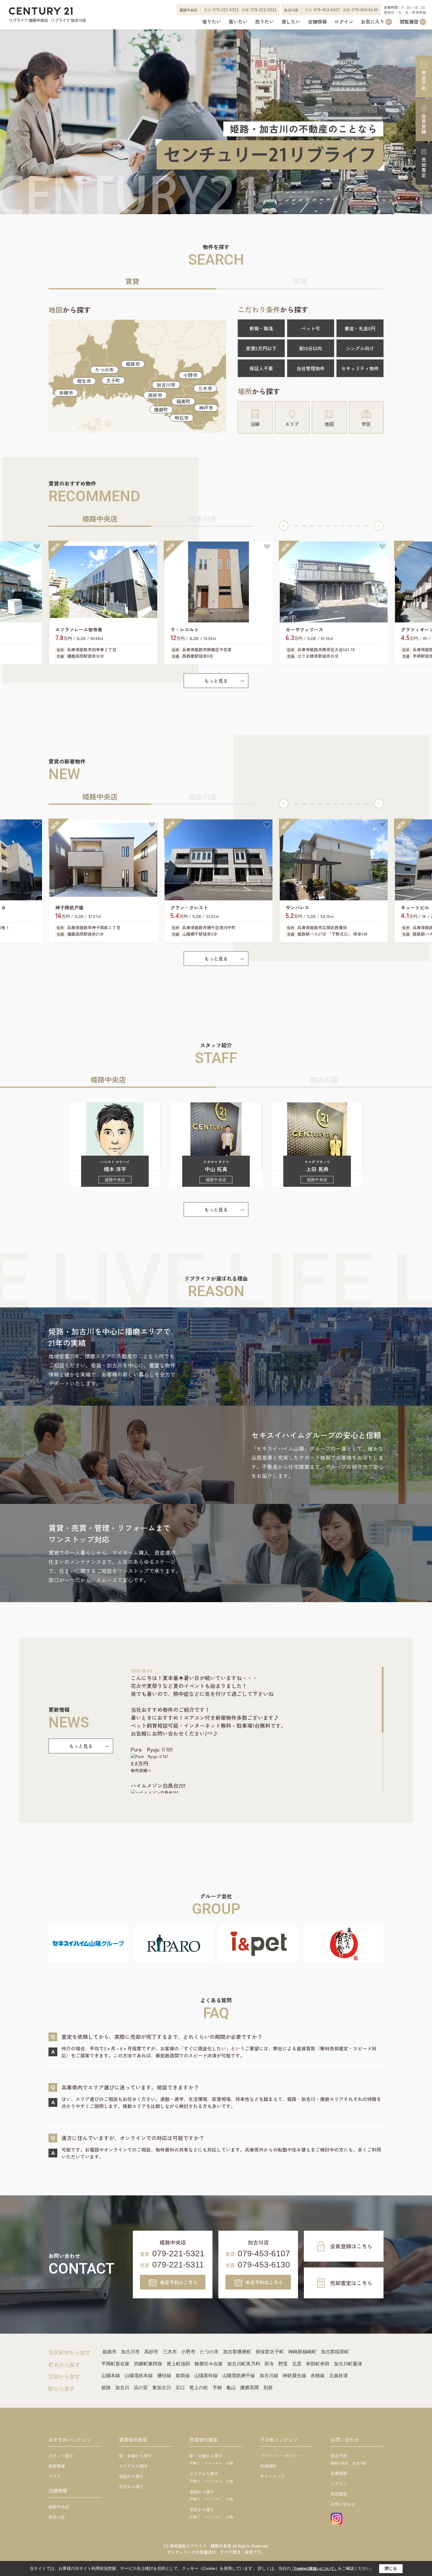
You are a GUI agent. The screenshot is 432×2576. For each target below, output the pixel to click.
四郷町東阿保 (148, 2364)
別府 (268, 2388)
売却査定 (424, 168)
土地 (230, 2463)
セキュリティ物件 (360, 368)
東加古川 (162, 2388)
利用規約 (268, 2466)
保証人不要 (261, 368)
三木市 (205, 388)
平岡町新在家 (115, 2364)
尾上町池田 (178, 2364)
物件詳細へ (141, 1770)
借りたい (212, 22)
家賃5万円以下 (261, 348)
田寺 (269, 2364)
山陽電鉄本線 (139, 2376)
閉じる (391, 2568)
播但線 (164, 2376)
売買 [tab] (300, 281)
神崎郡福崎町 (302, 2352)
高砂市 (155, 395)
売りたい (264, 22)
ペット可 (311, 328)
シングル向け (360, 348)
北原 (297, 2364)
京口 (180, 2388)
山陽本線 (111, 2376)
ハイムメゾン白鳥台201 (158, 1785)
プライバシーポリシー (281, 2456)
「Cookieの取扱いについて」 (314, 2569)
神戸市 (206, 408)
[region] (257, 1730)
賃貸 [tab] (132, 281)
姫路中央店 (59, 2507)
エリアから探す (133, 2466)
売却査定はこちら (351, 2283)
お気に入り (376, 22)
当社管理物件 (311, 368)
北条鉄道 (339, 2376)
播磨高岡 (250, 2388)
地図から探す (131, 2476)
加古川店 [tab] (203, 518)
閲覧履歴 (412, 22)
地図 (329, 424)
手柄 (217, 2388)
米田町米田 (318, 2364)
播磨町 (161, 409)
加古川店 (57, 2517)
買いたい (238, 22)
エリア (292, 424)
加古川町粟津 (348, 2364)
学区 (366, 424)
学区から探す (131, 2487)
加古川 (122, 2388)
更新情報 (57, 2466)
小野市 (190, 375)
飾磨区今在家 (209, 2364)
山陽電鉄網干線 (239, 2376)
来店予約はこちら (179, 2282)
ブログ (55, 2476)
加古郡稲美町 (335, 2352)
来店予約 (424, 80)
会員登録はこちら (351, 2246)
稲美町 (183, 401)
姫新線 (183, 2376)
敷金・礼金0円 (360, 328)
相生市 (84, 381)
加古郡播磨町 (237, 2352)
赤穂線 (318, 2376)
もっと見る (216, 681)
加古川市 (166, 385)
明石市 (182, 418)
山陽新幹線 (206, 2376)
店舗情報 (317, 22)
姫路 (106, 2388)
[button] (284, 526)
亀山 (231, 2388)
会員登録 (424, 124)
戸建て (195, 2463)
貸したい (291, 22)
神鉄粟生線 (294, 2376)
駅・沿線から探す (135, 2456)
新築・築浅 (261, 328)
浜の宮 (141, 2388)
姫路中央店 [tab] (100, 518)
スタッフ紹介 (61, 2456)
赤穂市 (66, 393)
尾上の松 (199, 2388)
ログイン (344, 22)
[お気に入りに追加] (37, 547)
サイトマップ (272, 2476)
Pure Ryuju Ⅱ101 (152, 1749)
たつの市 (104, 370)
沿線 (255, 424)
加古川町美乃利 (244, 2364)
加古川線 (269, 2376)
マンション (213, 2463)
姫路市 (133, 364)
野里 (283, 2364)
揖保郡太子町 (270, 2352)
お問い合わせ (343, 2504)
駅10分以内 (311, 348)
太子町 (113, 380)
